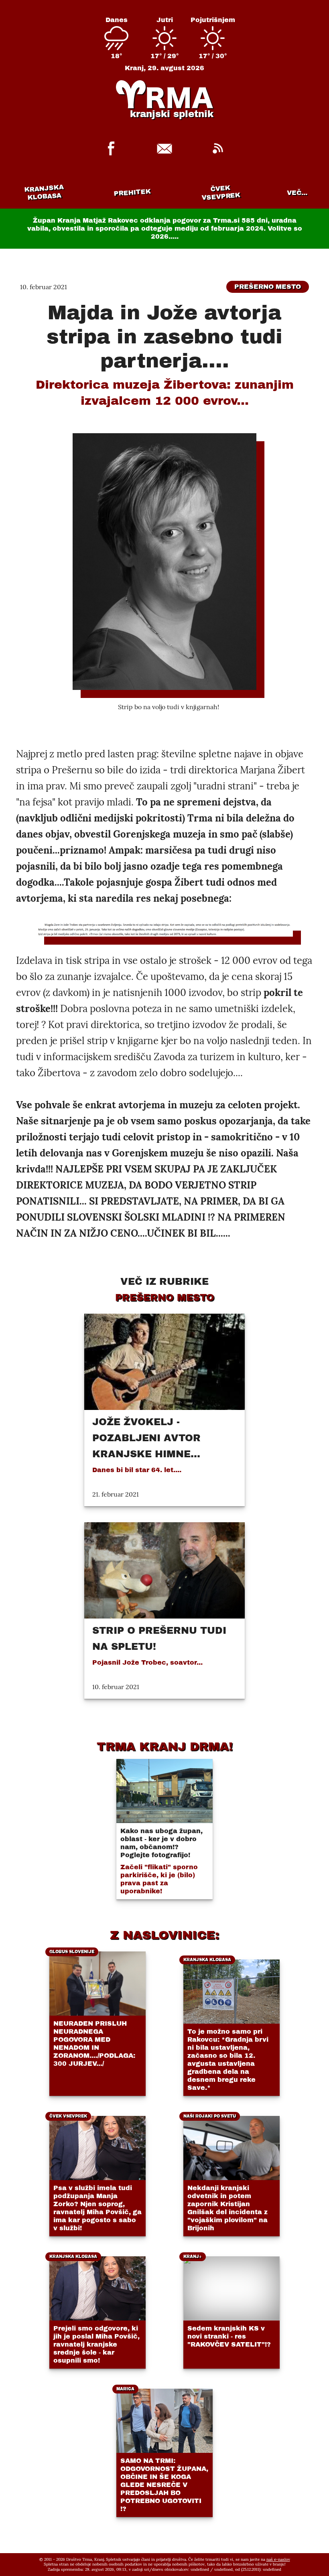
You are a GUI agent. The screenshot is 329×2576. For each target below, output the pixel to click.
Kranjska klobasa (44, 192)
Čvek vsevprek (221, 193)
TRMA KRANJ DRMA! (165, 1746)
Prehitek (132, 192)
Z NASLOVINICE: (164, 1935)
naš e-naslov (278, 2559)
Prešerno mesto (268, 287)
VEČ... (297, 193)
